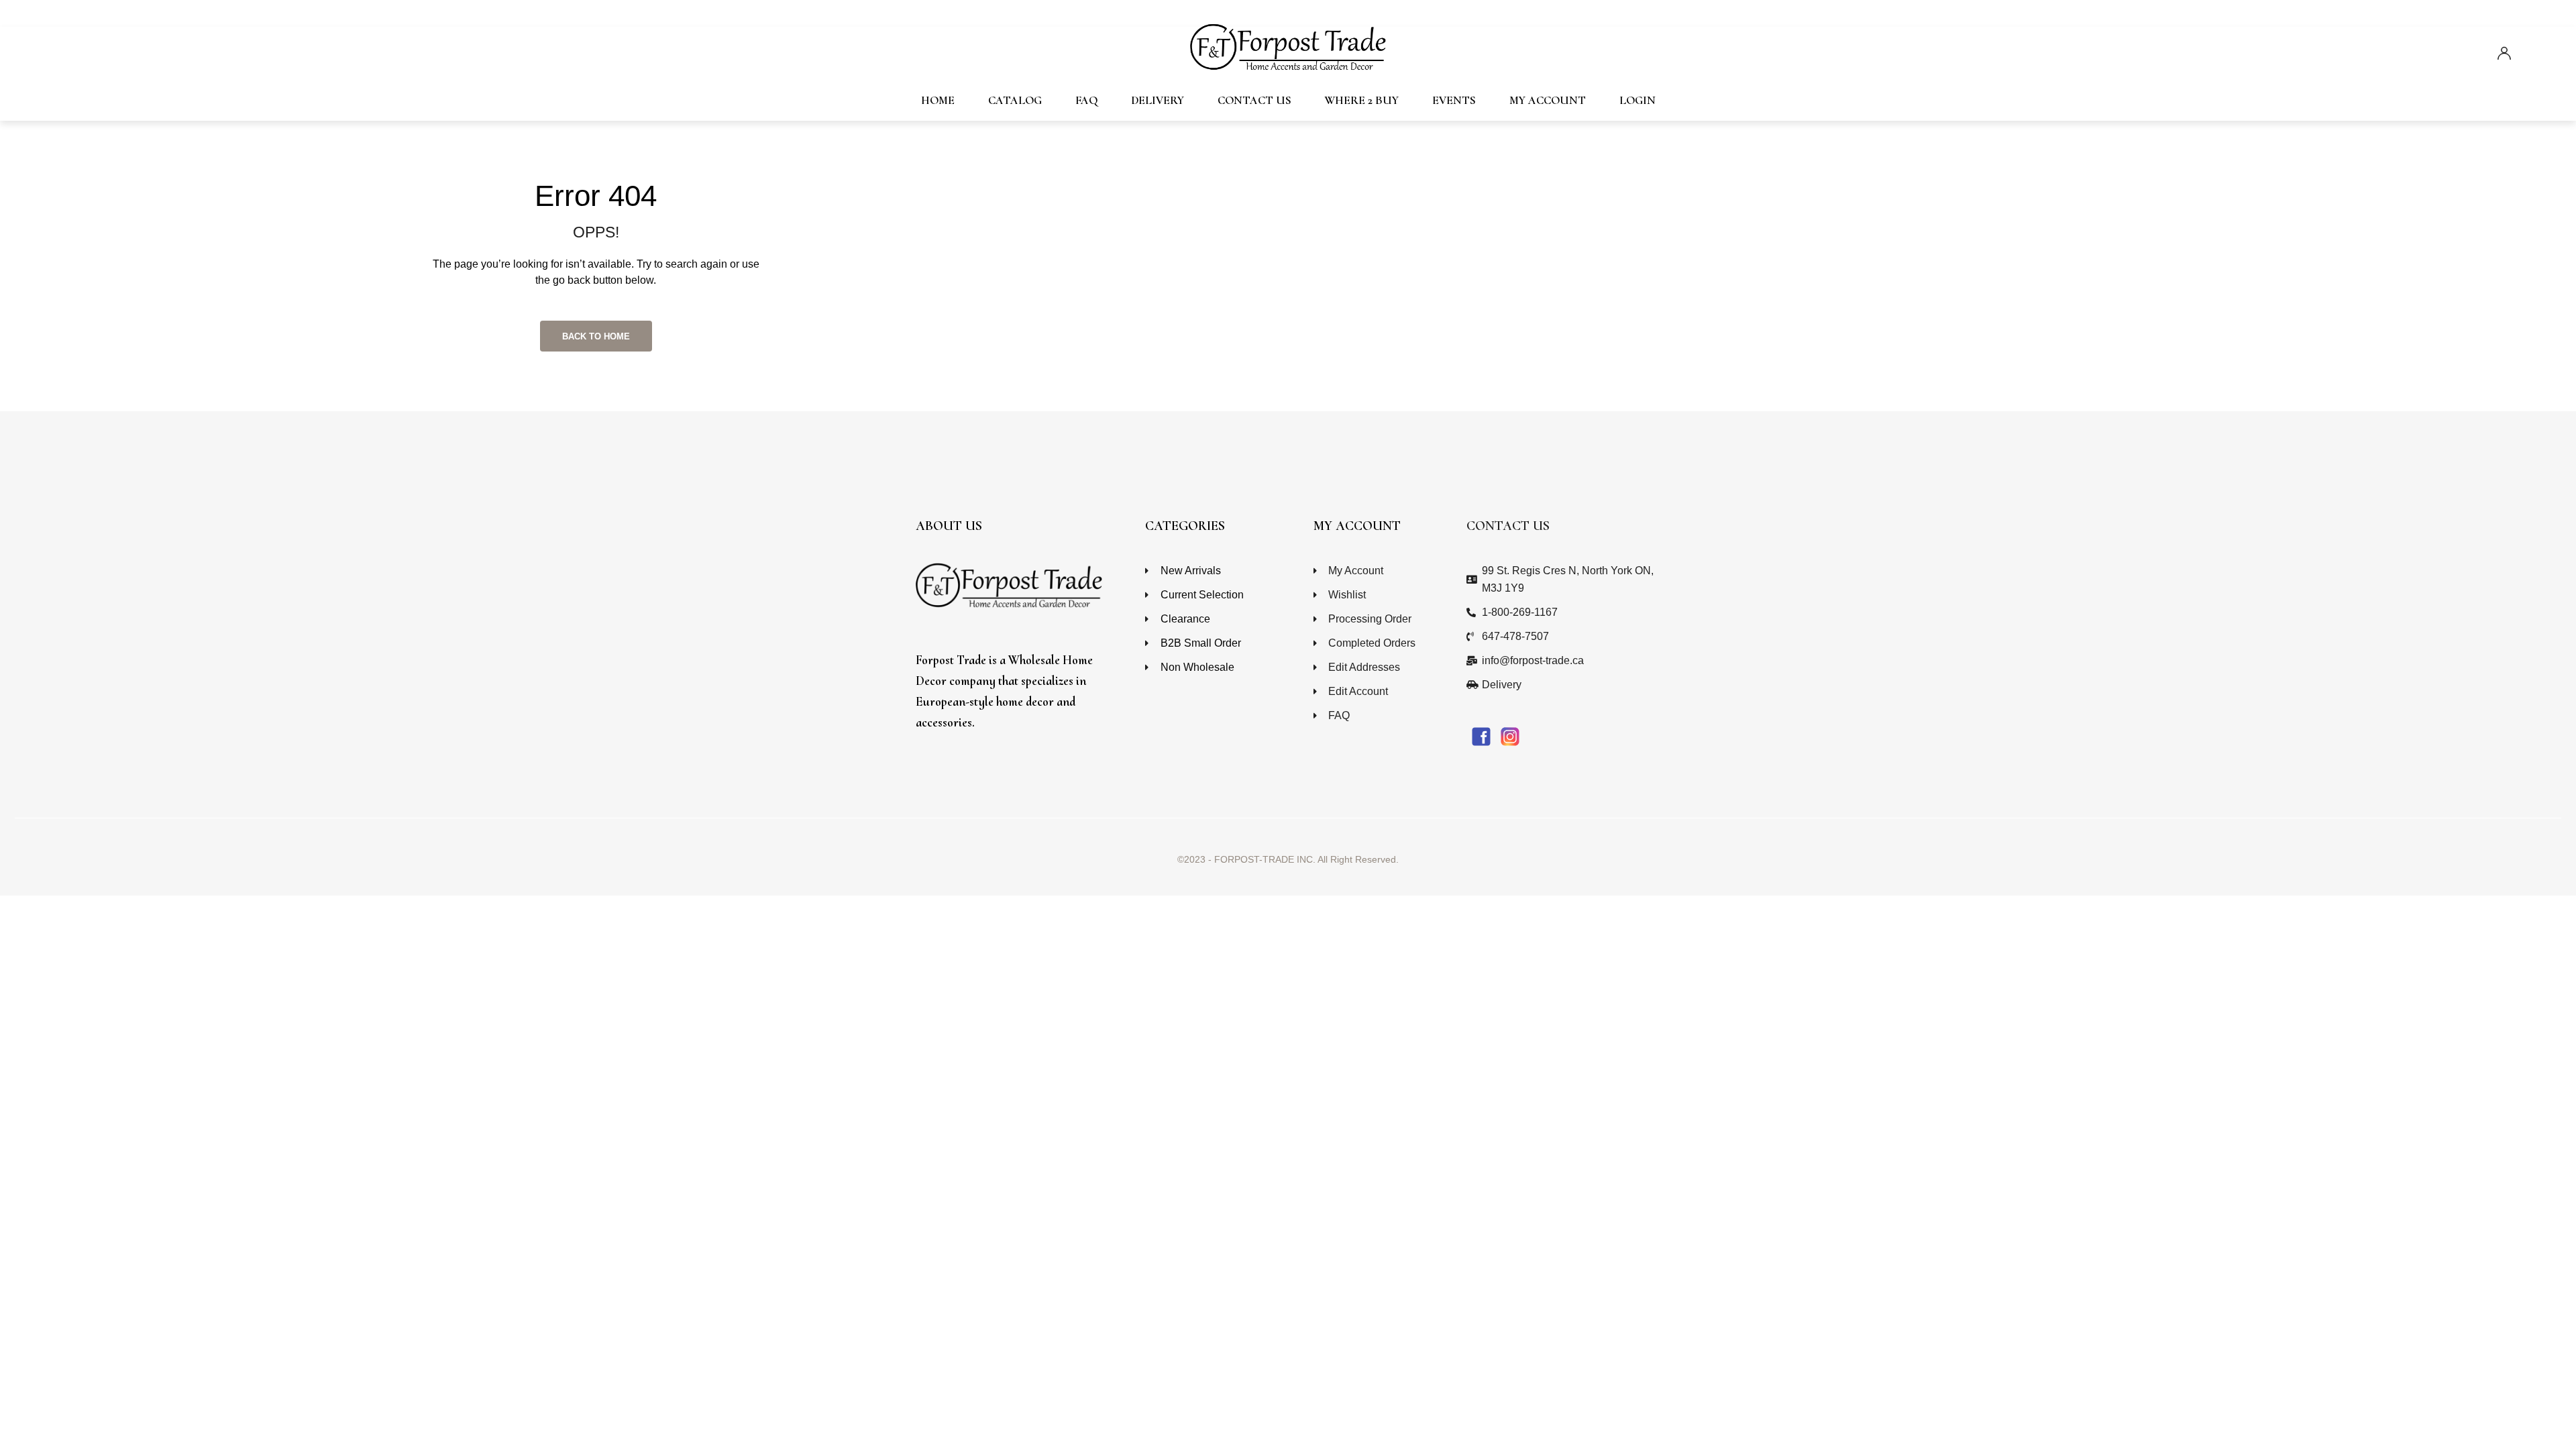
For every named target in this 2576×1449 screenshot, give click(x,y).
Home (938, 100)
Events (1454, 100)
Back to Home (596, 336)
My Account (1548, 100)
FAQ (1086, 100)
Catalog (1015, 100)
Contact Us (1254, 100)
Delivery (1158, 100)
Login (1638, 100)
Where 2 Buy (1362, 100)
